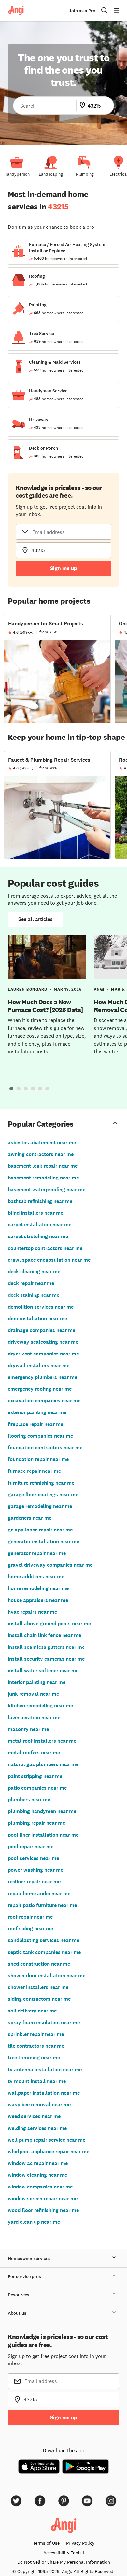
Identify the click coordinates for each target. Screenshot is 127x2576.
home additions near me (36, 1577)
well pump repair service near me (47, 2140)
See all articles (35, 919)
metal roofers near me (34, 1753)
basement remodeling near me (43, 1178)
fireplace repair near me (35, 1424)
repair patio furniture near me (42, 1905)
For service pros (24, 2277)
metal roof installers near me (42, 1741)
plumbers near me (29, 1800)
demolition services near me (41, 1307)
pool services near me (33, 1858)
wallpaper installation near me (44, 2093)
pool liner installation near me (43, 1835)
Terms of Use (46, 2543)
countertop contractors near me (45, 1248)
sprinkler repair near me (36, 2034)
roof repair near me (30, 1917)
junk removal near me (33, 1694)
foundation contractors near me (45, 1448)
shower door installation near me (47, 1976)
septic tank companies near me (44, 1952)
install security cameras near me (46, 1659)
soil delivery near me (32, 2011)
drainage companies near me (42, 1330)
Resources (19, 2295)
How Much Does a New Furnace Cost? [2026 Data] (45, 1006)
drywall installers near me (39, 1365)
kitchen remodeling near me (40, 1706)
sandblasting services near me (43, 1940)
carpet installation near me (40, 1225)
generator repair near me (37, 1553)
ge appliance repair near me (40, 1530)
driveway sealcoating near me (43, 1342)
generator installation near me (43, 1541)
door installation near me (37, 1318)
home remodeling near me (38, 1588)
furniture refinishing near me (41, 1483)
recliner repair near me (34, 1882)
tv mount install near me (37, 2081)
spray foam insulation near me (44, 2022)
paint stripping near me (35, 1776)
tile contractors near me (36, 2046)
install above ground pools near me (49, 1624)
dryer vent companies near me (43, 1354)
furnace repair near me (34, 1471)
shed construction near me (39, 1964)
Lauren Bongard (28, 989)
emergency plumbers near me (42, 1377)
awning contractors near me (41, 1154)
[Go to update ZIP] (84, 106)
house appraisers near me (38, 1600)
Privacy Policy (80, 2543)
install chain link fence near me (44, 1635)
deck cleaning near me (34, 1272)
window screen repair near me (43, 2198)
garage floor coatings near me (43, 1494)
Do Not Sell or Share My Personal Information (64, 2562)
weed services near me (34, 2116)
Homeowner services (29, 2258)
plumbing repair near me (36, 1823)
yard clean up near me (34, 2222)
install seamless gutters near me (46, 1647)
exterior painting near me (37, 1412)
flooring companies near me (40, 1436)
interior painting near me (37, 1682)
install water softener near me (43, 1670)
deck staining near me (34, 1295)
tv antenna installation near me (45, 2069)
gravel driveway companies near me (50, 1565)
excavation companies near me (44, 1401)
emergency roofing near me (40, 1389)
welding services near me (37, 2128)
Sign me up (64, 568)
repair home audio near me (39, 1893)
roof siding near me (30, 1929)
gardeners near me (30, 1518)
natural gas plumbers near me (43, 1764)
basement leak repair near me (43, 1166)
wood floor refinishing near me (43, 2210)
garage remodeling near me (40, 1506)
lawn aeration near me (34, 1717)
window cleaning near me (37, 2175)
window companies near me (40, 2187)
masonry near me (28, 1729)
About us (17, 2313)
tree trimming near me (34, 2058)
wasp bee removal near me (39, 2105)
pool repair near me (31, 1846)
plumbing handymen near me (42, 1811)
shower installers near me (38, 1987)
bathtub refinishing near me (40, 1201)
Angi (99, 989)
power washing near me (35, 1870)
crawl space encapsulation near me (49, 1260)
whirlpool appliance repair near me (49, 2152)
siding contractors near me (39, 1999)
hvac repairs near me (32, 1612)
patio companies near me (37, 1788)
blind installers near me (35, 1213)
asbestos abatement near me (42, 1142)
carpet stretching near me (38, 1236)
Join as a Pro (82, 11)
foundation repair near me (38, 1459)
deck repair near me (31, 1283)
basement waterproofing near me (47, 1189)
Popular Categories (41, 1124)
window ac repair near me (38, 2163)
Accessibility (63, 2553)
